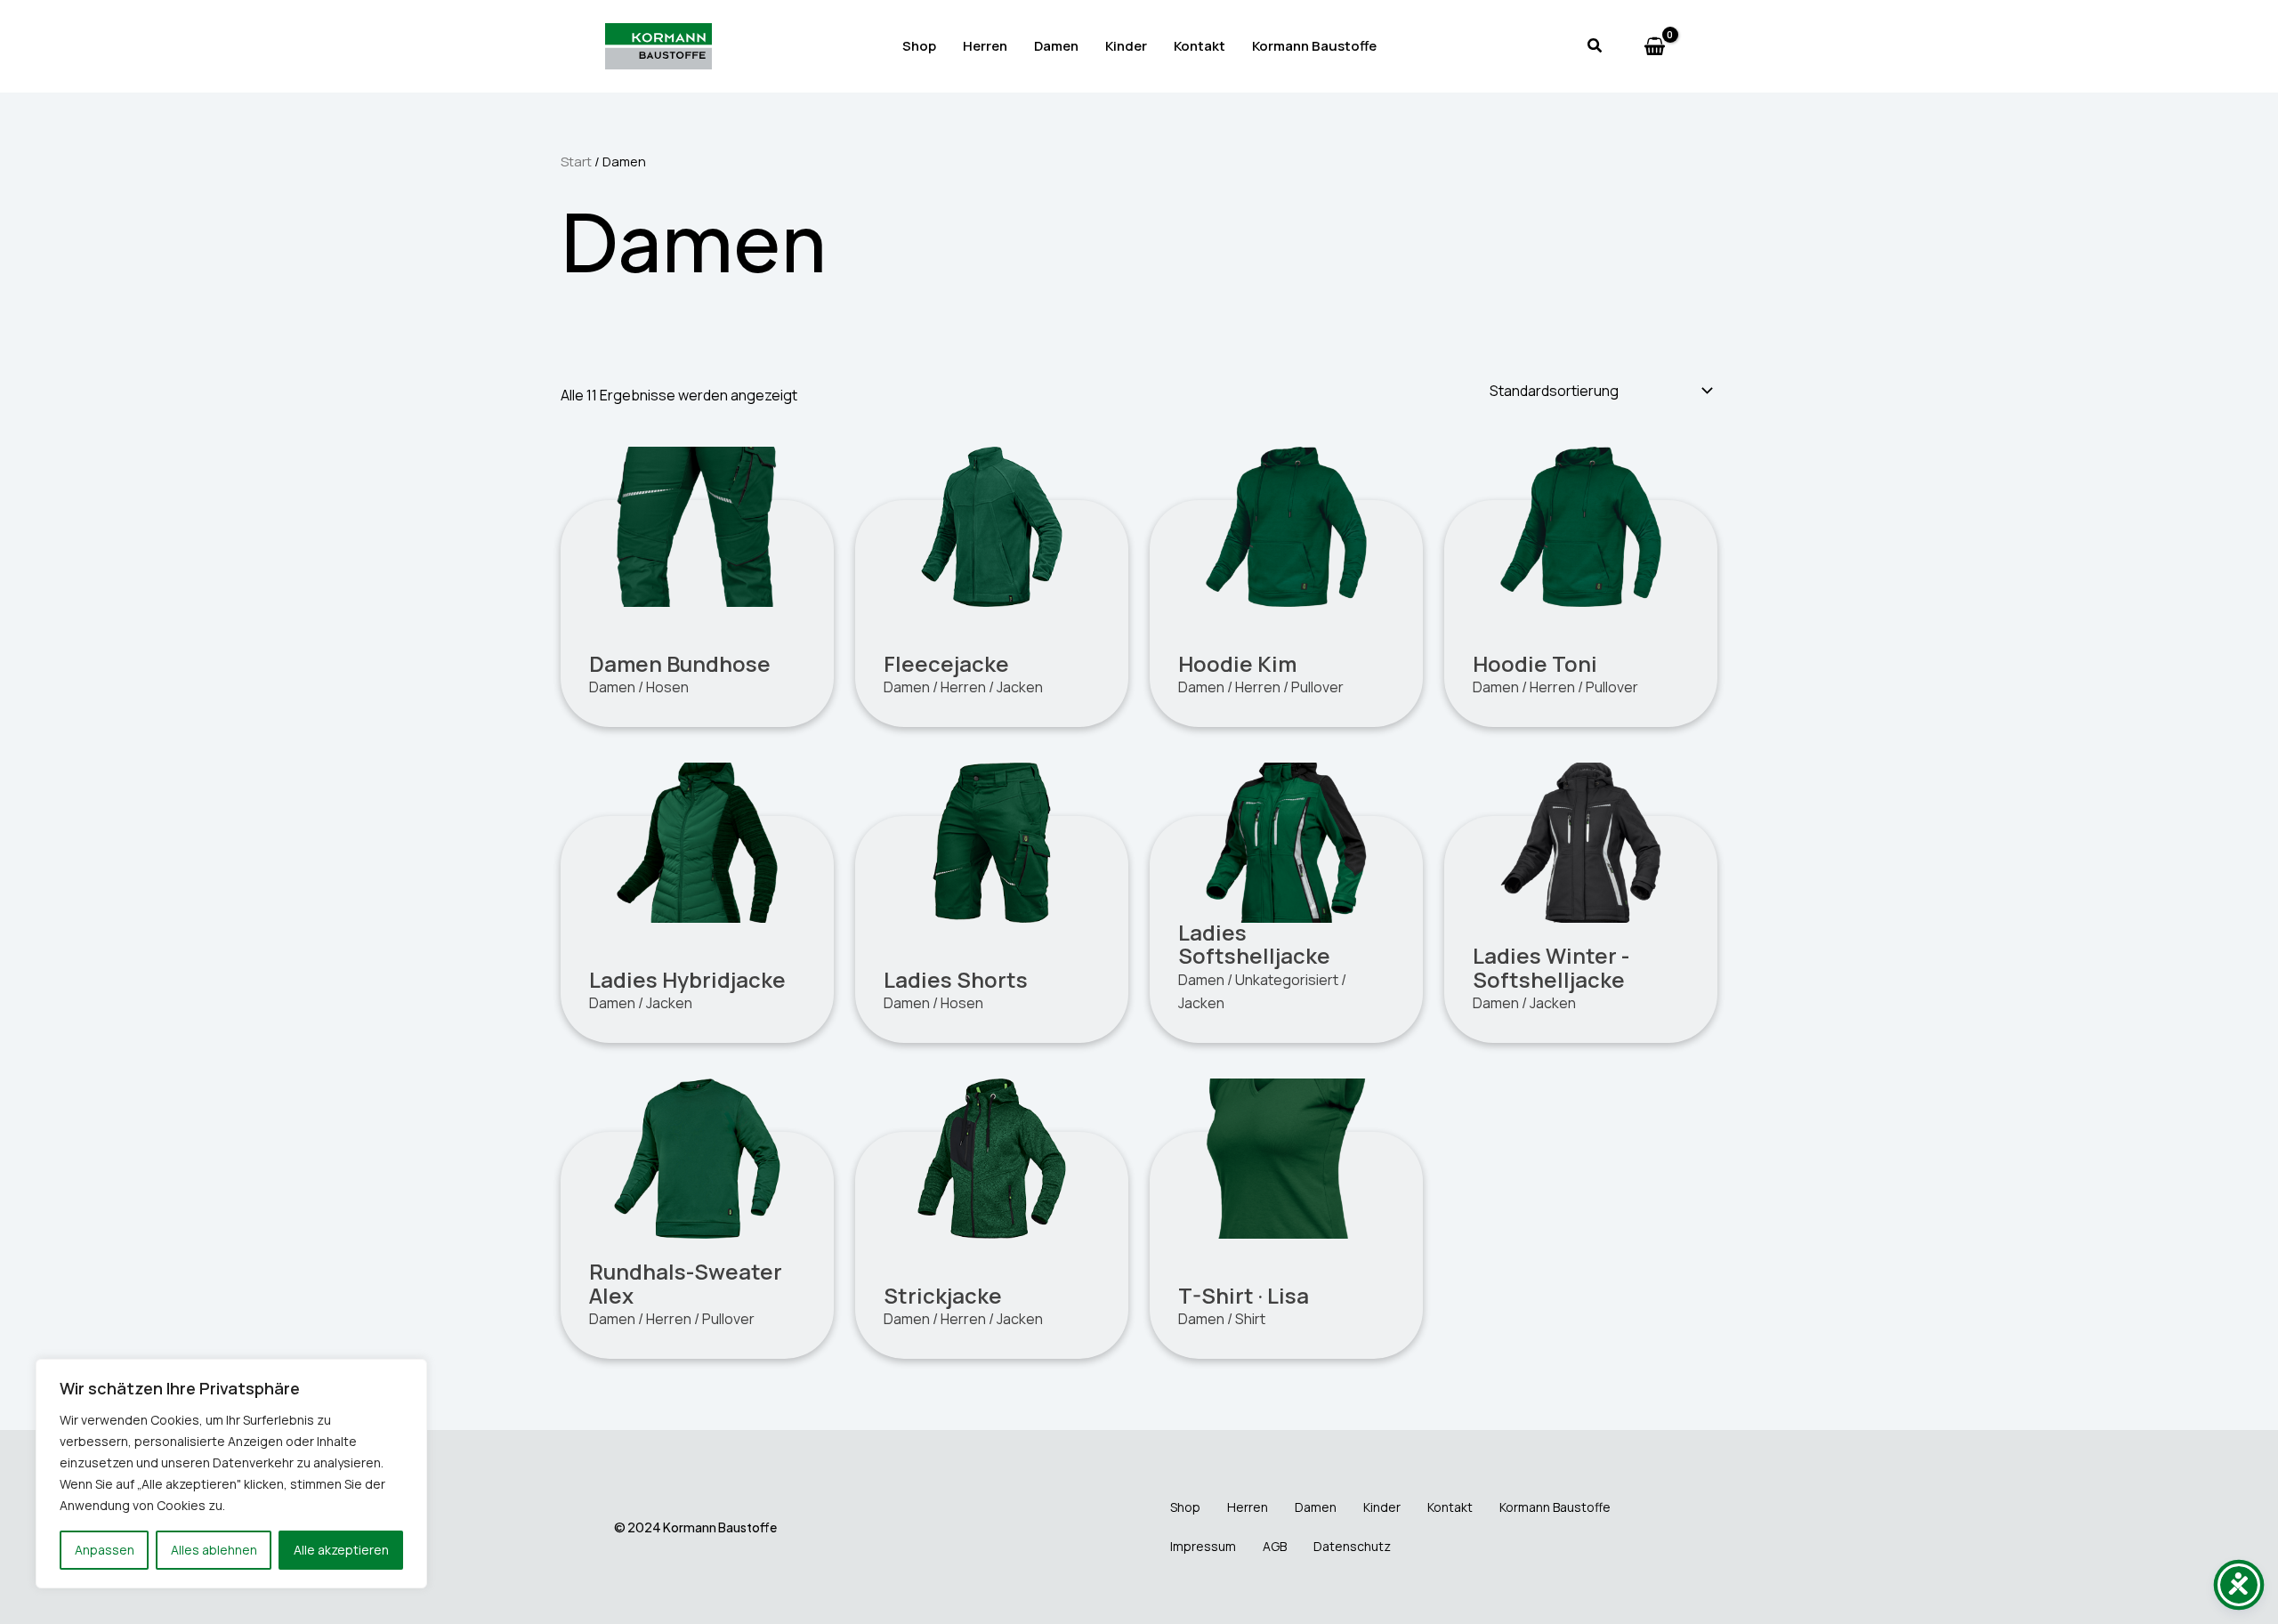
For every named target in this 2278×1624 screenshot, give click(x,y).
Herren (985, 46)
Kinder (1126, 46)
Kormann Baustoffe (1314, 46)
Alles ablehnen (214, 1550)
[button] (1595, 46)
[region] (231, 1474)
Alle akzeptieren (341, 1550)
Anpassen (105, 1550)
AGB (1275, 1546)
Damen (1056, 46)
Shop (919, 46)
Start (576, 161)
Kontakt (1200, 46)
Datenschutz (1352, 1546)
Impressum (1203, 1546)
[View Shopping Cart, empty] (1654, 47)
